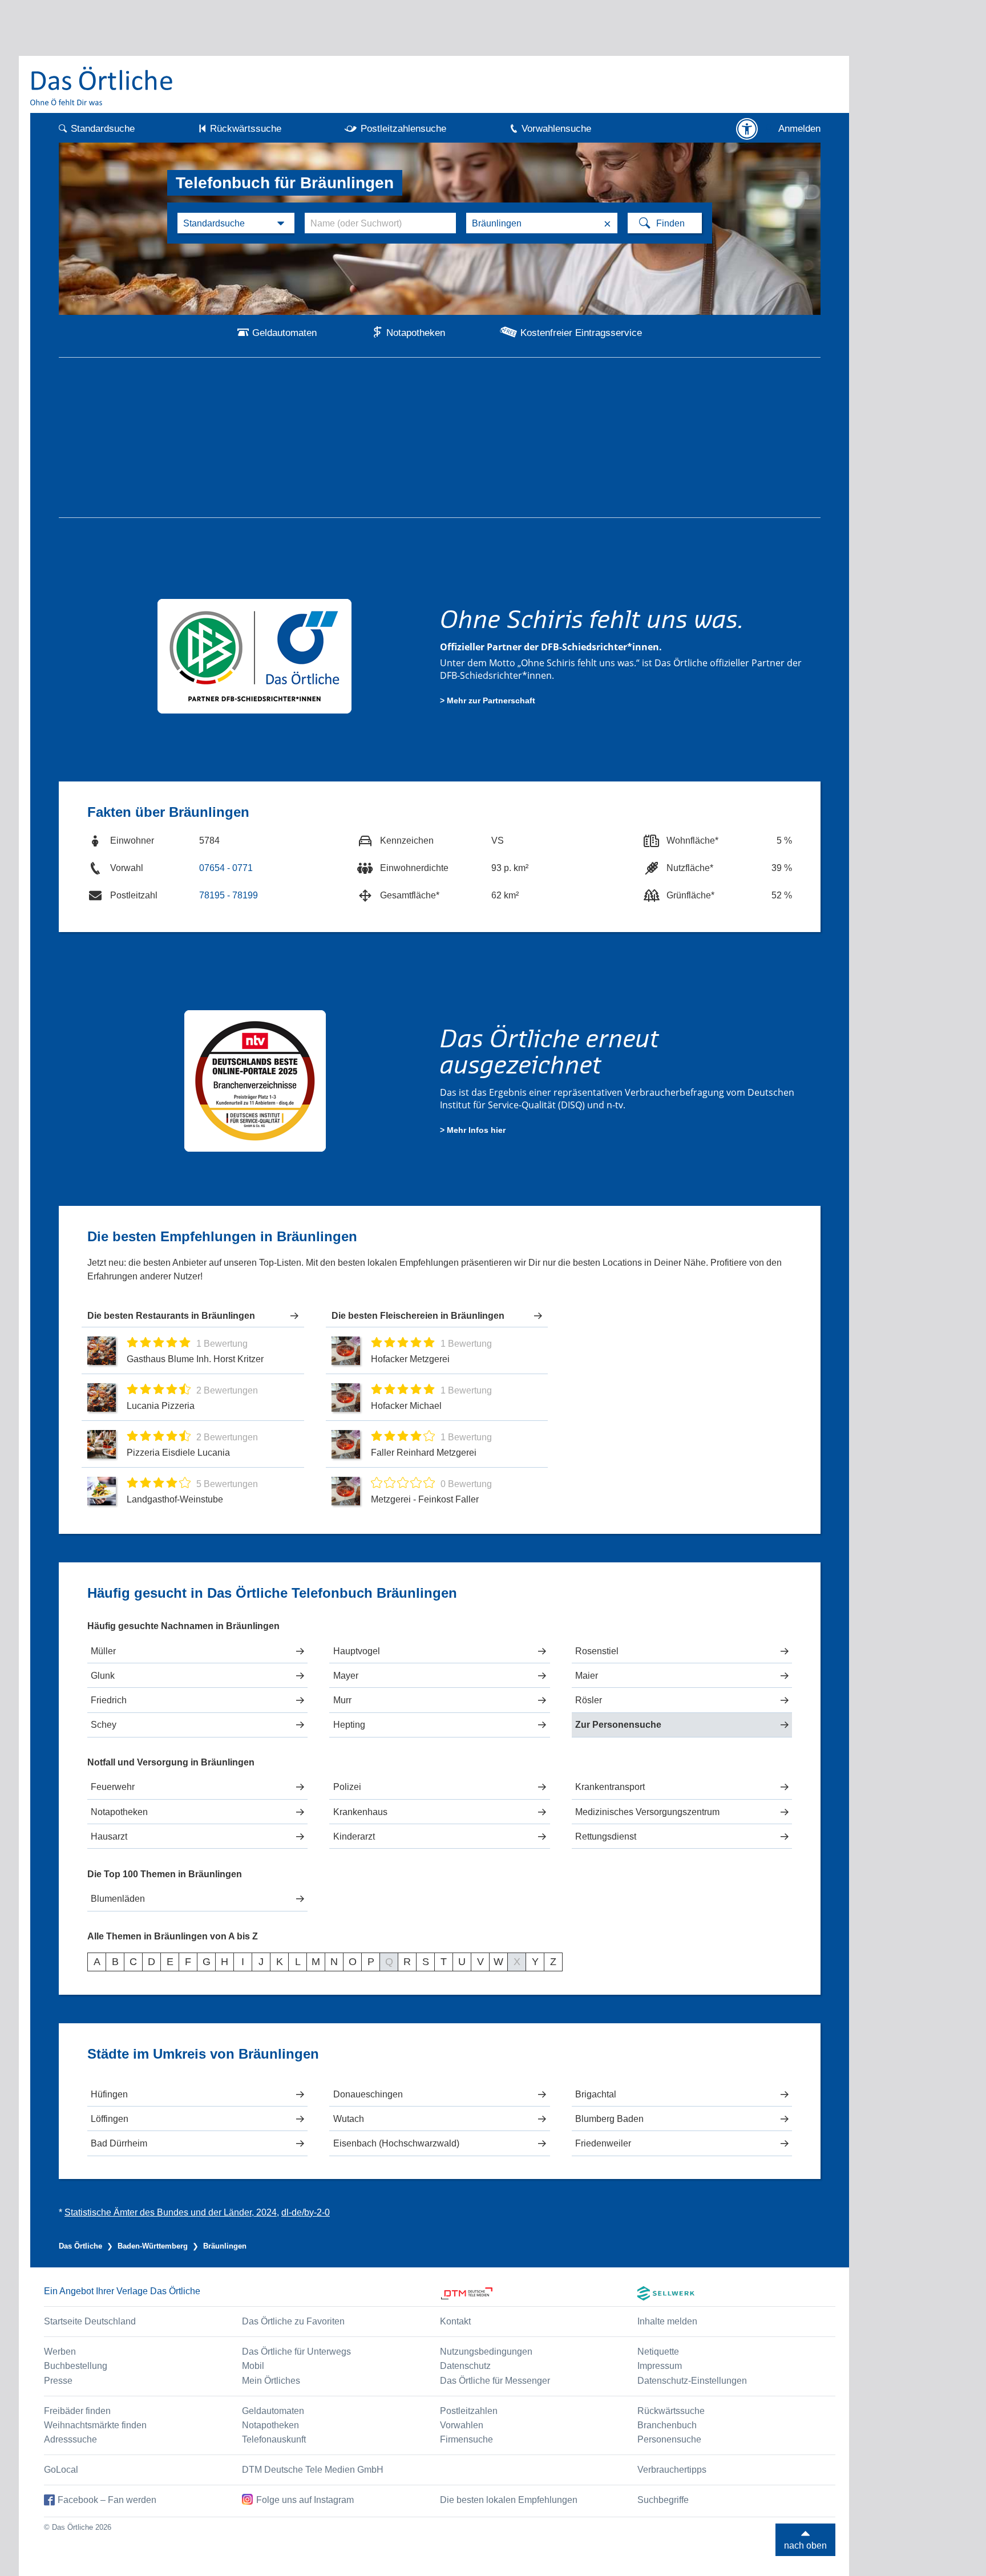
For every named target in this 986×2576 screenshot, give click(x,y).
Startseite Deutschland (90, 2321)
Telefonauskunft (274, 2439)
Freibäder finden (77, 2411)
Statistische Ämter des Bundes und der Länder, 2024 (171, 2212)
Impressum (660, 2366)
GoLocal (61, 2470)
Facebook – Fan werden (107, 2500)
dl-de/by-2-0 (306, 2212)
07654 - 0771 (226, 868)
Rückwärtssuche (246, 129)
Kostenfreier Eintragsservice (581, 333)
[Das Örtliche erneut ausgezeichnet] (255, 1080)
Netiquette (658, 2352)
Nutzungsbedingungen (486, 2352)
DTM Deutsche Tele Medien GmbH (313, 2470)
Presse (58, 2381)
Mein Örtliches (271, 2381)
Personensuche (669, 2439)
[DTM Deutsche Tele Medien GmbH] (539, 2293)
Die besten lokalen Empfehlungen (509, 2500)
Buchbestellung (76, 2366)
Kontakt (455, 2321)
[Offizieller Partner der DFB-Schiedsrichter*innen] (255, 655)
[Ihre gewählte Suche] (236, 223)
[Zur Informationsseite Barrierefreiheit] (747, 129)
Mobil (253, 2366)
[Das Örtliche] (102, 86)
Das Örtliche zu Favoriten (293, 2321)
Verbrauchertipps (672, 2470)
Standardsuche (103, 129)
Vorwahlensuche (556, 129)
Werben (60, 2352)
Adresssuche (70, 2439)
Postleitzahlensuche (403, 129)
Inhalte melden (667, 2321)
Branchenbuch (667, 2425)
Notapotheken (416, 333)
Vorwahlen (462, 2425)
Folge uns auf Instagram (305, 2500)
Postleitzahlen (469, 2411)
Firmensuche (466, 2439)
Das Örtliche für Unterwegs (296, 2352)
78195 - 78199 (229, 895)
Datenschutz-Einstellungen (692, 2381)
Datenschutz (465, 2366)
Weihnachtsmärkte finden (95, 2425)
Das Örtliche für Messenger (495, 2381)
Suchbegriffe (663, 2500)
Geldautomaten (284, 333)
